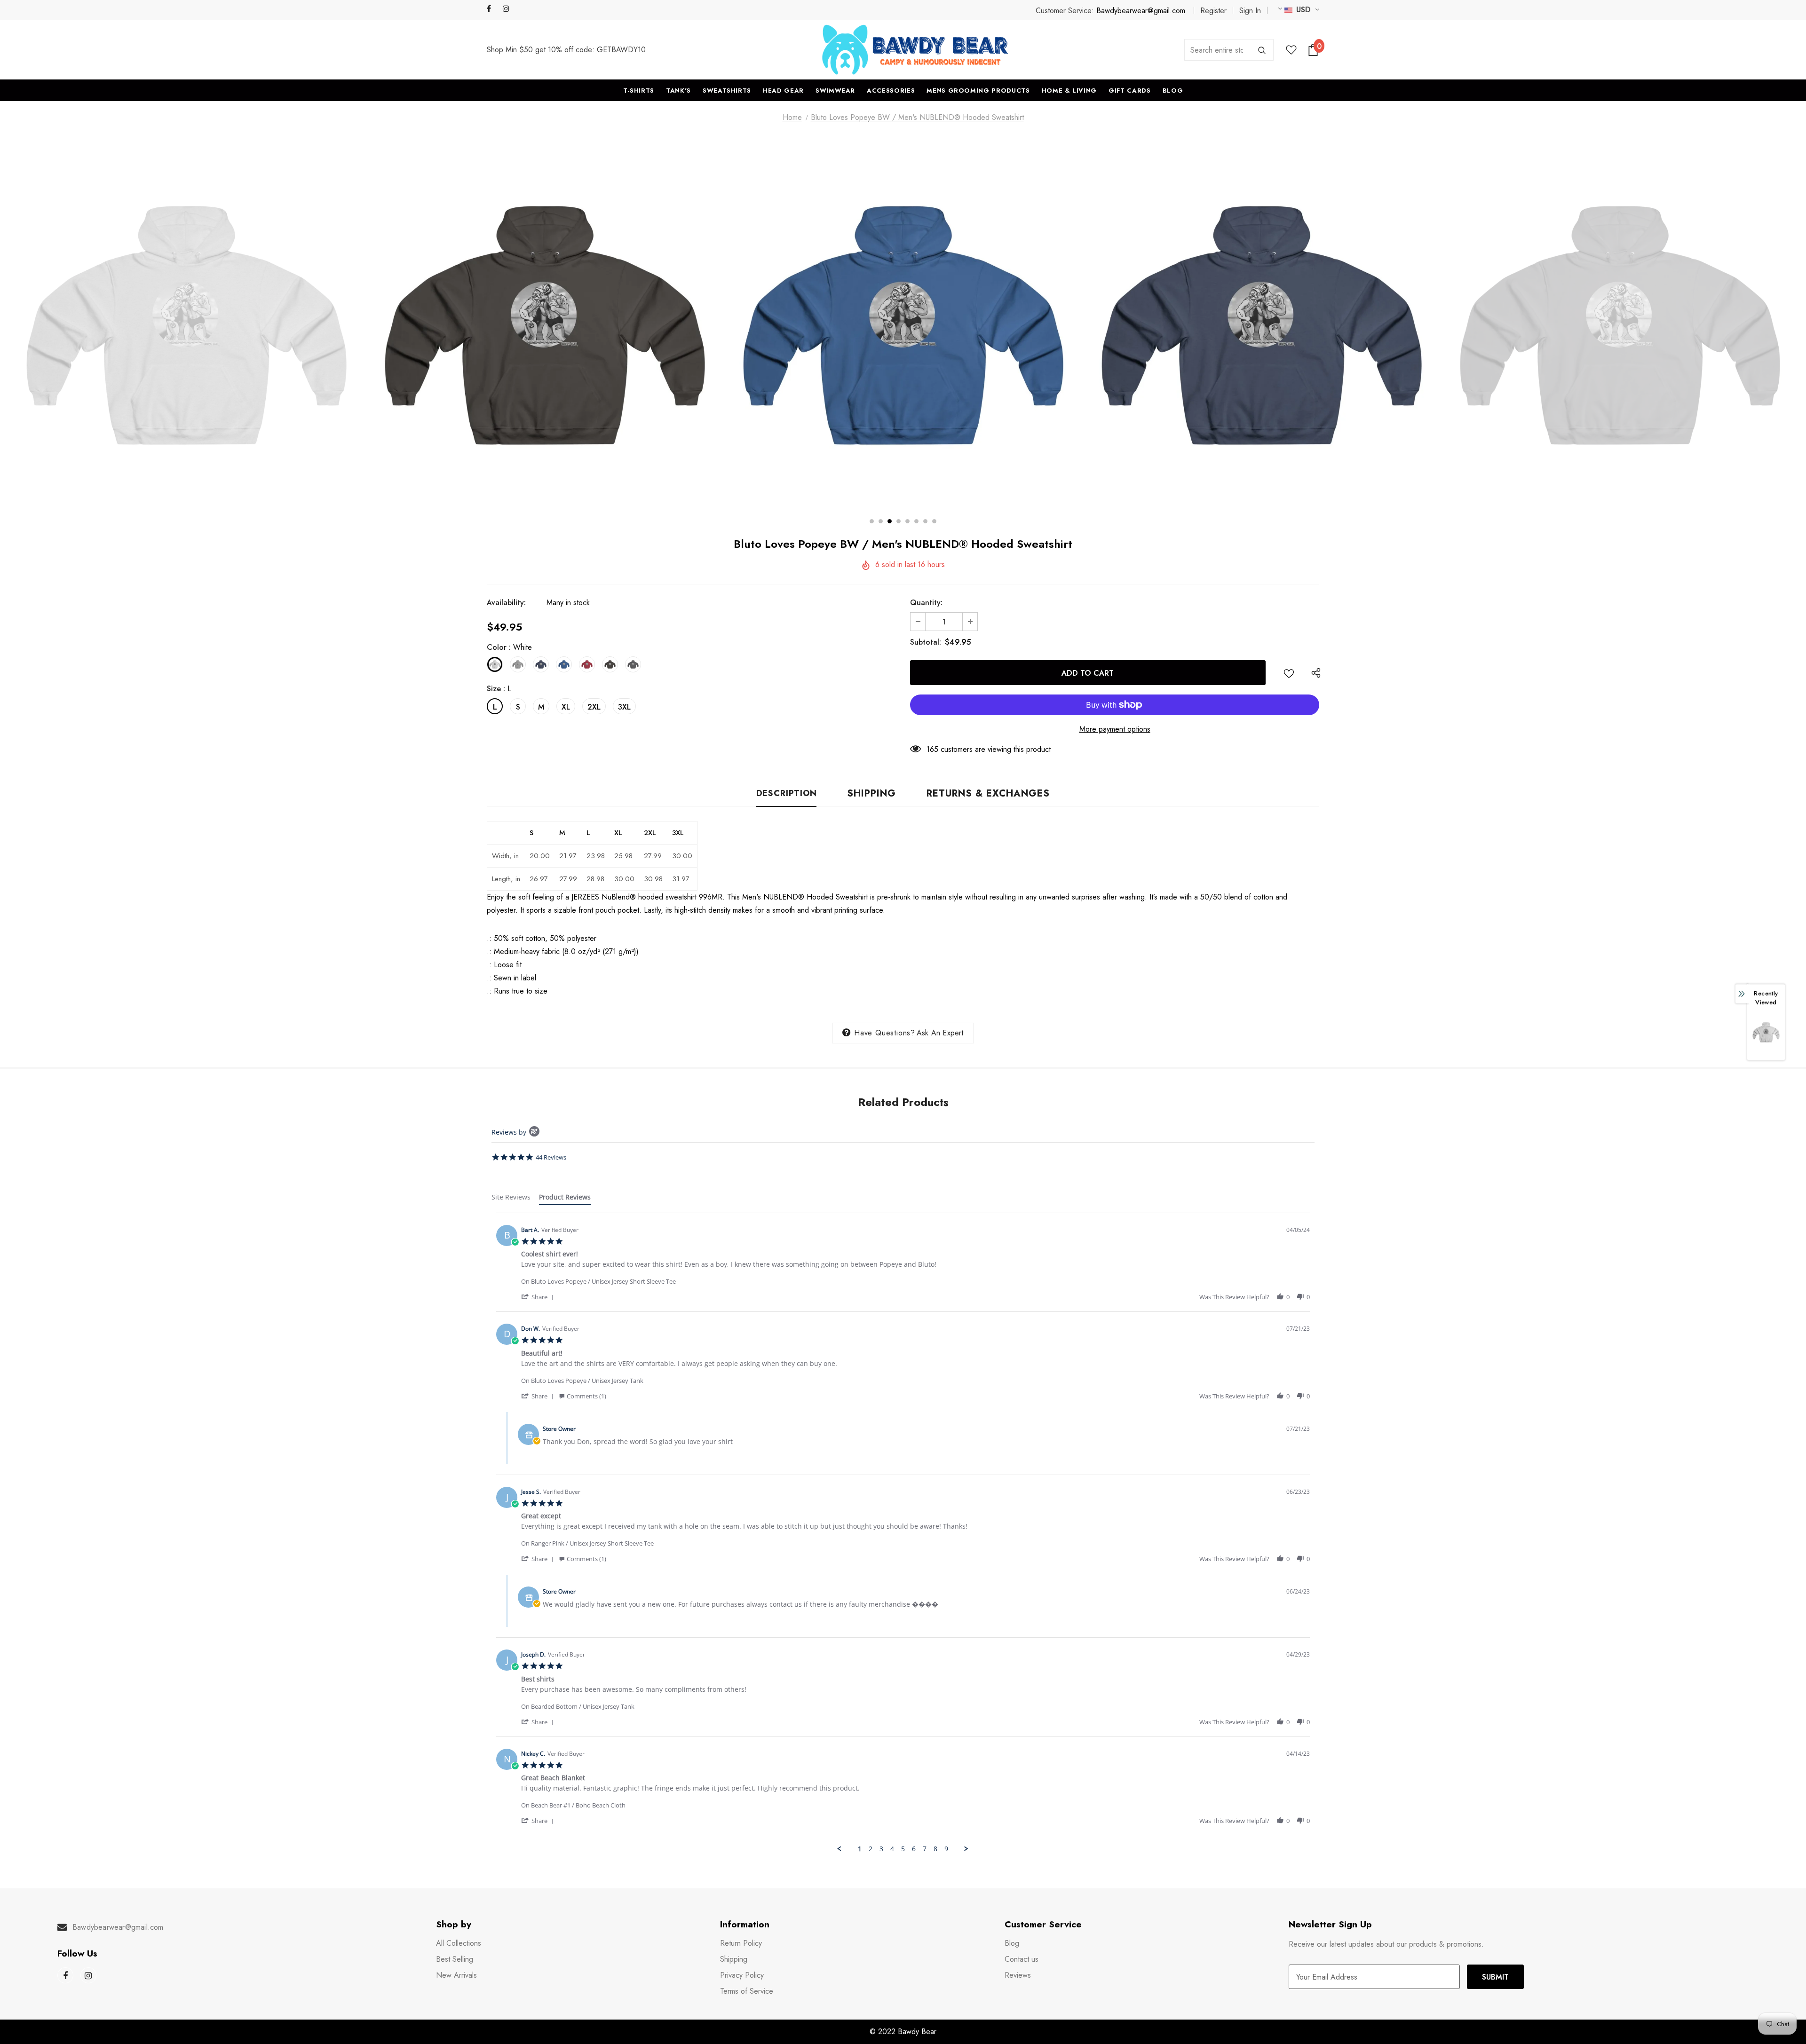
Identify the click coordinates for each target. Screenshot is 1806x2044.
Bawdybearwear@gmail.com (1141, 11)
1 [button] (872, 521)
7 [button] (925, 521)
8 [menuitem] (935, 1849)
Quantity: (926, 603)
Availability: (506, 603)
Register (1213, 11)
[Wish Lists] (1289, 673)
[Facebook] (493, 9)
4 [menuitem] (892, 1849)
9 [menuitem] (946, 1849)
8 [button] (934, 521)
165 (932, 749)
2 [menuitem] (871, 1849)
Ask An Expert (940, 1033)
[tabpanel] (903, 1533)
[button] (539, 1297)
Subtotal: (926, 642)
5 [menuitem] (903, 1849)
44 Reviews (551, 1157)
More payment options (1115, 729)
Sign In (1250, 11)
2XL (594, 707)
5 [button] (907, 521)
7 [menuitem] (925, 1849)
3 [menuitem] (881, 1849)
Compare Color (1050, 486)
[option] (186, 325)
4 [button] (899, 521)
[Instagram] (509, 9)
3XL (624, 707)
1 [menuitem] (860, 1849)
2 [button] (881, 521)
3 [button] (890, 521)
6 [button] (916, 521)
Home (792, 117)
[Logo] (915, 50)
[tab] (511, 1198)
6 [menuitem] (914, 1849)
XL (566, 707)
